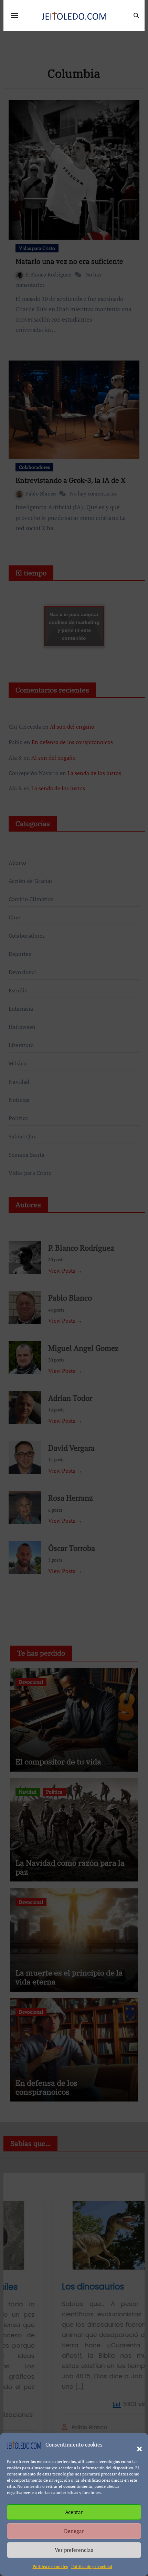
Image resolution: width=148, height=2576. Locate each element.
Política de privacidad (92, 2567)
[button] (136, 2445)
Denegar (74, 2531)
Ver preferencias (74, 2550)
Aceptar (74, 2512)
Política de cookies (50, 2567)
